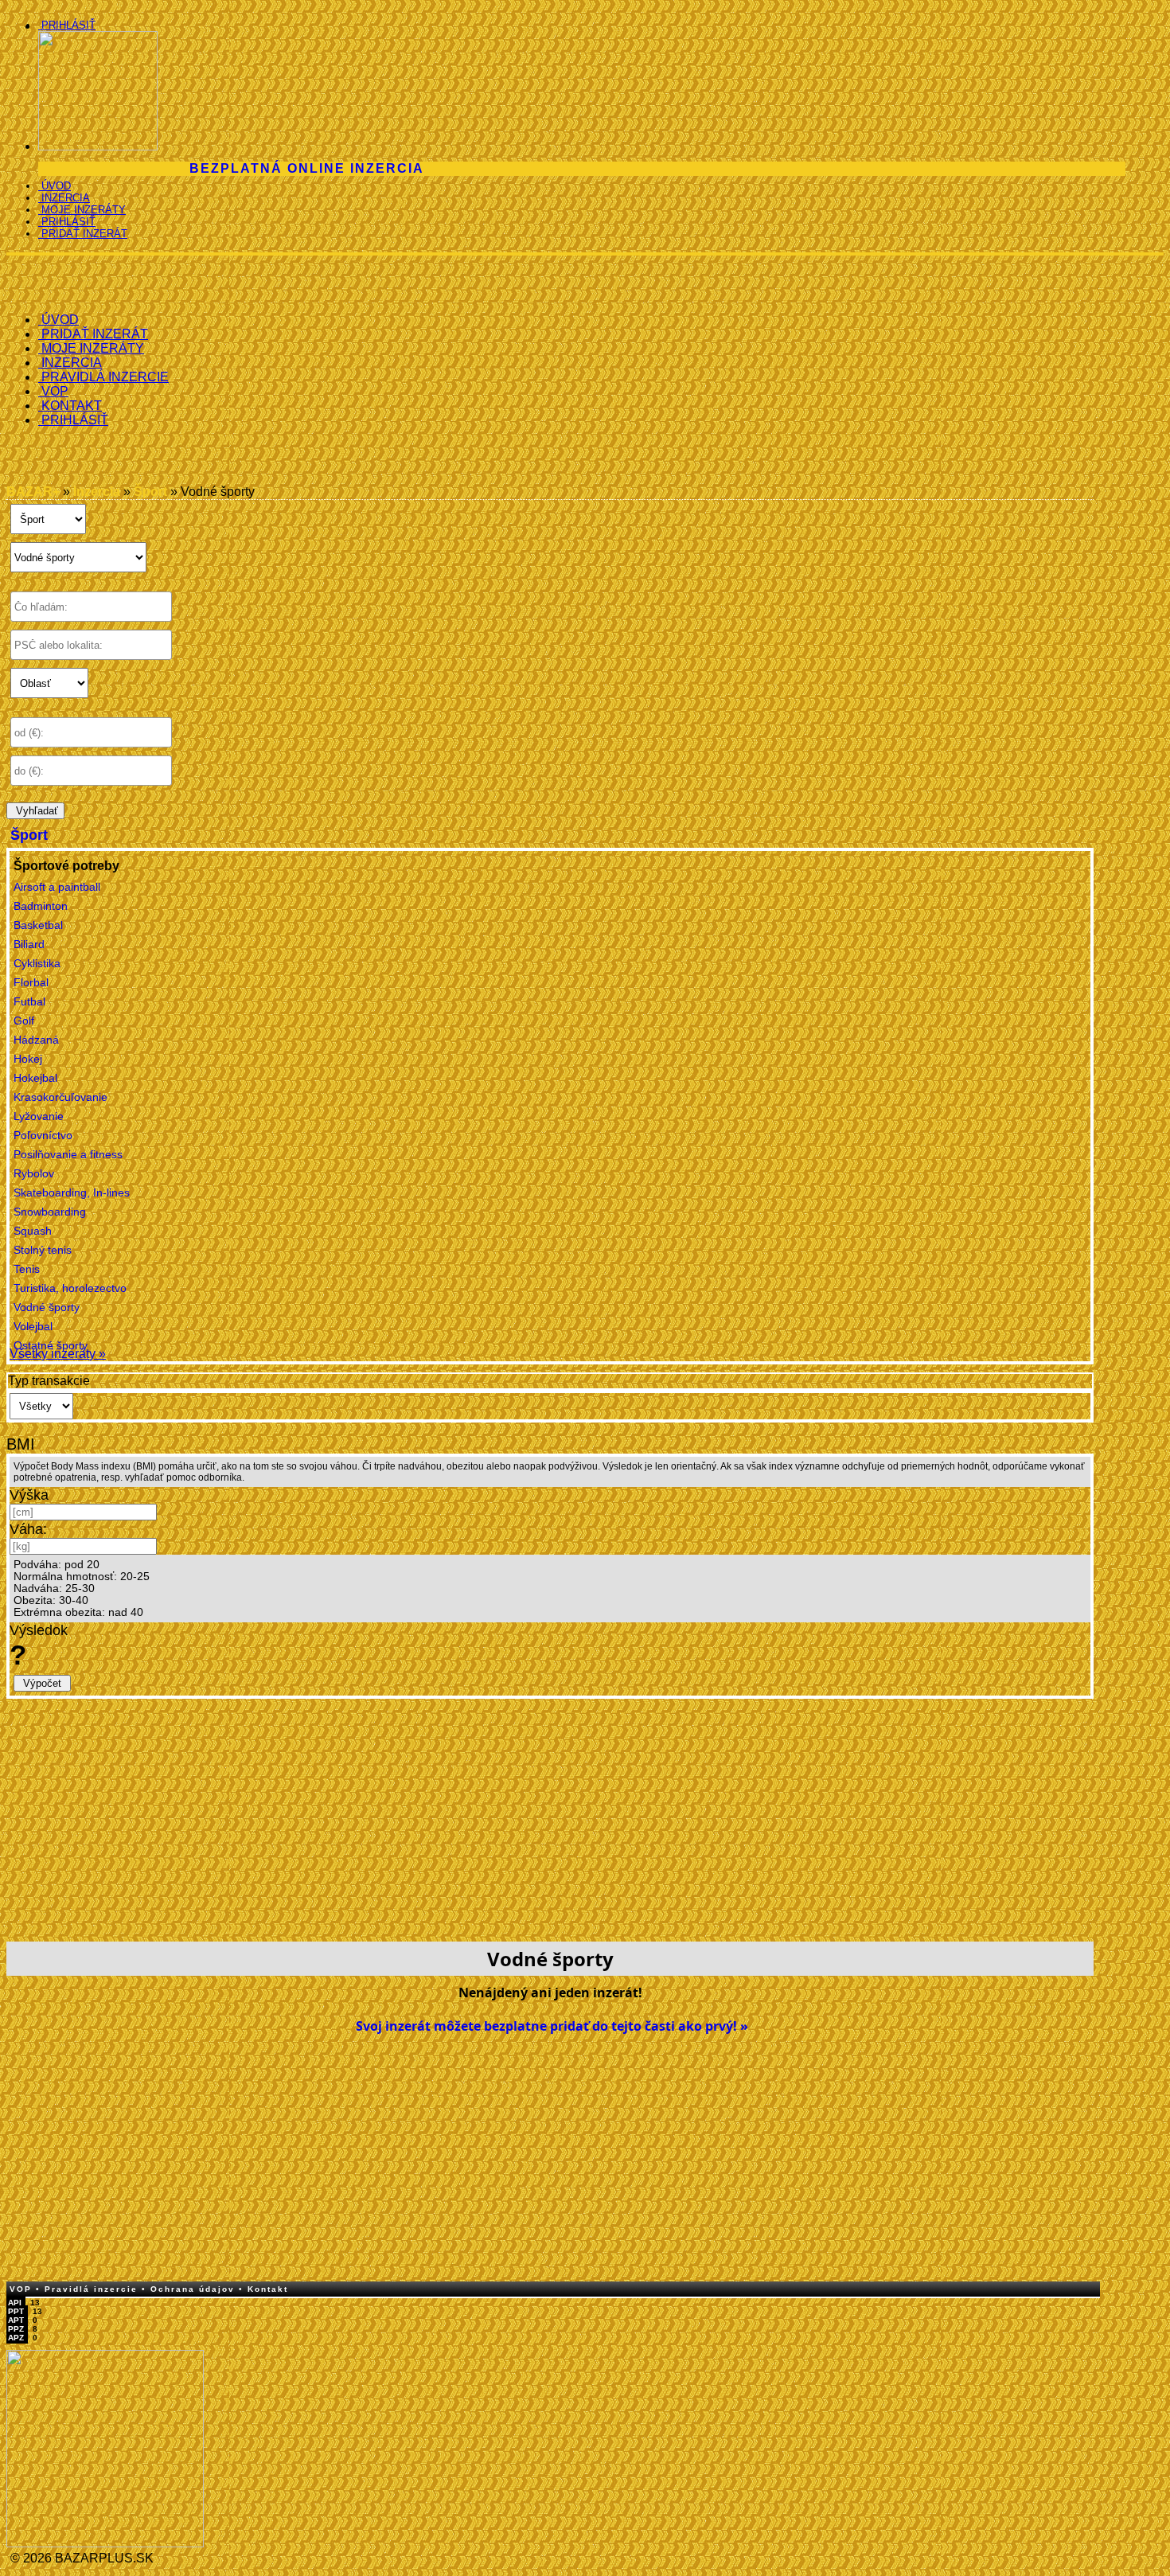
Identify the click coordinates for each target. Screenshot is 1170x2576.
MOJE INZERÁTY (84, 210)
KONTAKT (72, 406)
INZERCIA (66, 198)
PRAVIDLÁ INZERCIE (105, 377)
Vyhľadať (37, 811)
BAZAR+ (33, 492)
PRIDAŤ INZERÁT (84, 234)
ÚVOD (56, 186)
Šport (150, 492)
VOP (55, 391)
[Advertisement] (484, 1826)
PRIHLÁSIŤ (68, 25)
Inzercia (97, 492)
